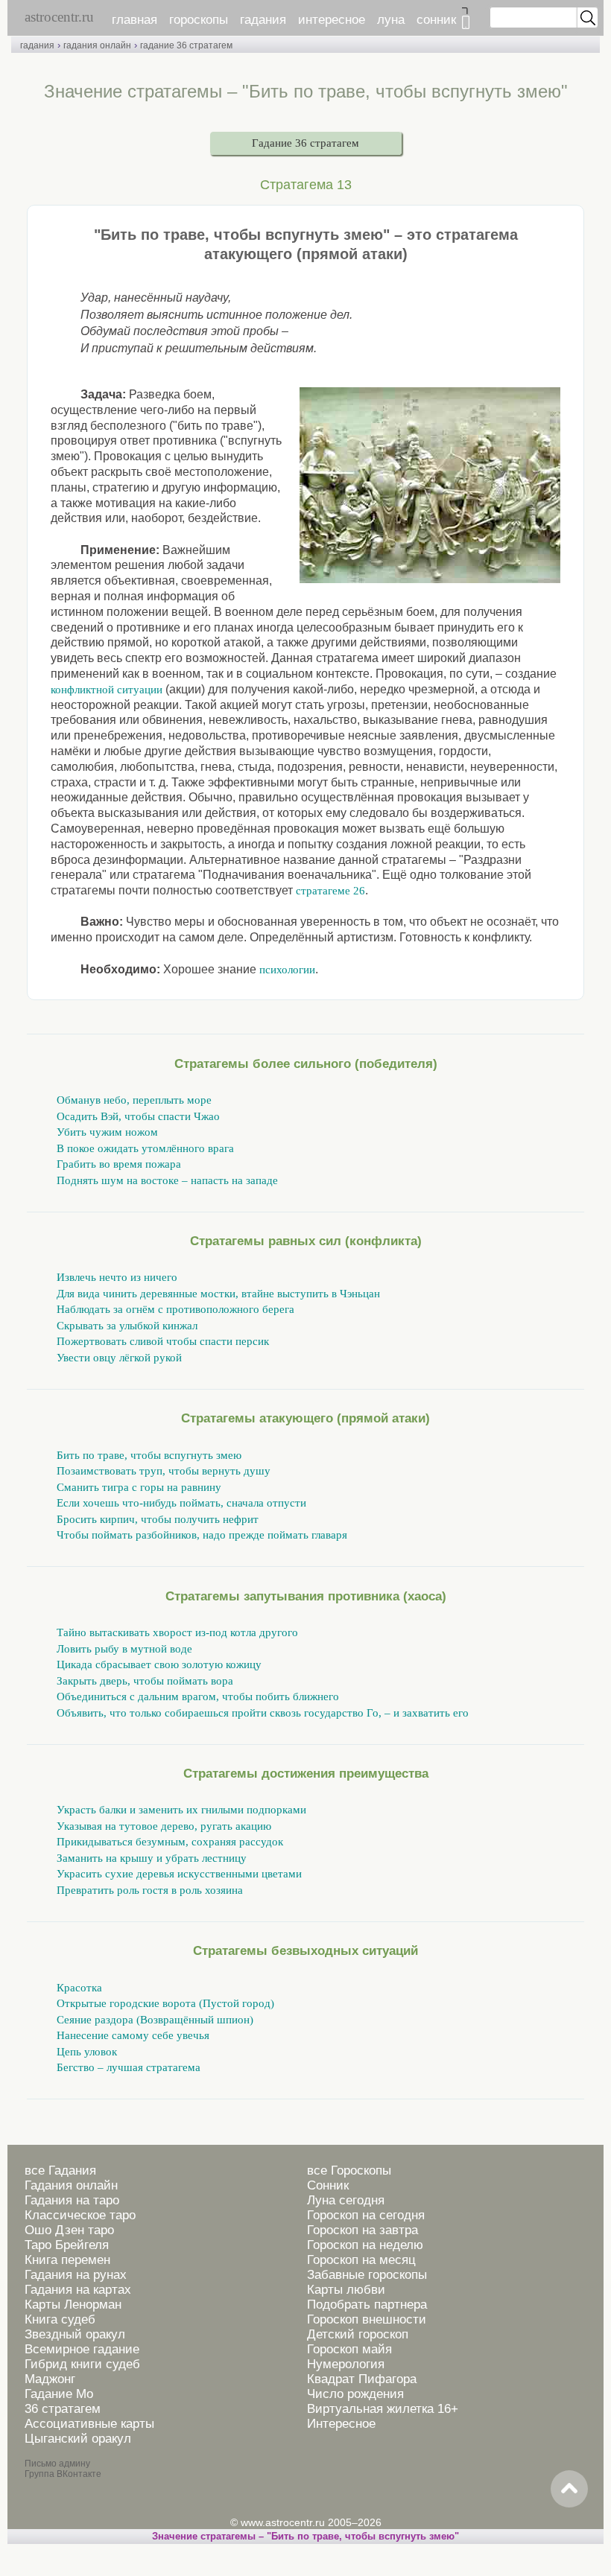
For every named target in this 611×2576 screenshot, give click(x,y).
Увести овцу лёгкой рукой (119, 1358)
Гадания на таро (72, 2200)
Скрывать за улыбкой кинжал (127, 1326)
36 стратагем (63, 2409)
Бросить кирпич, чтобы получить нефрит (158, 1519)
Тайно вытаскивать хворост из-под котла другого (177, 1632)
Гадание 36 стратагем (305, 143)
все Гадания (60, 2170)
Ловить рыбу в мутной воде (124, 1649)
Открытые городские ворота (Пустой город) (165, 2003)
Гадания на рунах (76, 2275)
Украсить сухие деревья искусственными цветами (179, 1874)
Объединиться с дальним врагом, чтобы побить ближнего (198, 1696)
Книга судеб (60, 2319)
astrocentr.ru (59, 17)
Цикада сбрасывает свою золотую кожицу (159, 1664)
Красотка (79, 1988)
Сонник (328, 2185)
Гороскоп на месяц (361, 2260)
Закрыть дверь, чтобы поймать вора (145, 1681)
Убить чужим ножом (107, 1132)
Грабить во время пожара (119, 1164)
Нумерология (346, 2364)
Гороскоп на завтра (363, 2230)
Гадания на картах (78, 2290)
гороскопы (199, 20)
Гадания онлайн (71, 2185)
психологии (287, 970)
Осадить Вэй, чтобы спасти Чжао (138, 1116)
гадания (263, 20)
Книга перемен (67, 2260)
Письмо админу (57, 2464)
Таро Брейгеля (67, 2245)
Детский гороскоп (358, 2334)
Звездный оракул (75, 2334)
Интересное (341, 2424)
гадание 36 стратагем (186, 45)
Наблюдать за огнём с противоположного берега (175, 1309)
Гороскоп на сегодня (366, 2215)
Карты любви (346, 2290)
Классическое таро (80, 2215)
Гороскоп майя (349, 2349)
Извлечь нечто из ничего (117, 1277)
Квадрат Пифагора (362, 2379)
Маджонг (50, 2379)
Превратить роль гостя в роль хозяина (150, 1890)
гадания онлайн (97, 45)
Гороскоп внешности (367, 2319)
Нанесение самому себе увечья (133, 2035)
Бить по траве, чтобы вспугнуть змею (149, 1455)
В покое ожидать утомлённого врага (145, 1148)
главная (134, 20)
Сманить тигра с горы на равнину (139, 1487)
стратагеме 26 (330, 891)
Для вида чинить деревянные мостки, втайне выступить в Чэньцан (218, 1294)
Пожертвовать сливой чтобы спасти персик (163, 1341)
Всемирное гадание (82, 2349)
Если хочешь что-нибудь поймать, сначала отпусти (181, 1503)
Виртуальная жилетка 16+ (383, 2409)
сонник (436, 20)
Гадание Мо (59, 2394)
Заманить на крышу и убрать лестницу (152, 1858)
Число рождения (355, 2394)
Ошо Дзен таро (69, 2230)
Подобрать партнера (367, 2305)
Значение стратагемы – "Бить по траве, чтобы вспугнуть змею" (305, 2536)
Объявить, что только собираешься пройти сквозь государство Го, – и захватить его (263, 1713)
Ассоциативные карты (89, 2424)
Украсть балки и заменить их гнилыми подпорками (181, 1810)
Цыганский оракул (78, 2439)
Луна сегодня (346, 2200)
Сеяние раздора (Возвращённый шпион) (155, 2020)
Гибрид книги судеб (82, 2364)
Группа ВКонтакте (63, 2474)
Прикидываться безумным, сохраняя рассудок (170, 1842)
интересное (332, 20)
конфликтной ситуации (107, 690)
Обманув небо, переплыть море (134, 1100)
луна (391, 20)
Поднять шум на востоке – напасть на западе (167, 1180)
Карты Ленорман (73, 2305)
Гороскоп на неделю (365, 2245)
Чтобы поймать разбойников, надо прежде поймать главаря (202, 1535)
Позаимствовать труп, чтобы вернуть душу (164, 1471)
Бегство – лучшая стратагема (129, 2067)
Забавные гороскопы (367, 2275)
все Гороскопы (349, 2170)
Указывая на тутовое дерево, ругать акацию (164, 1826)
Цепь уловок (87, 2052)
